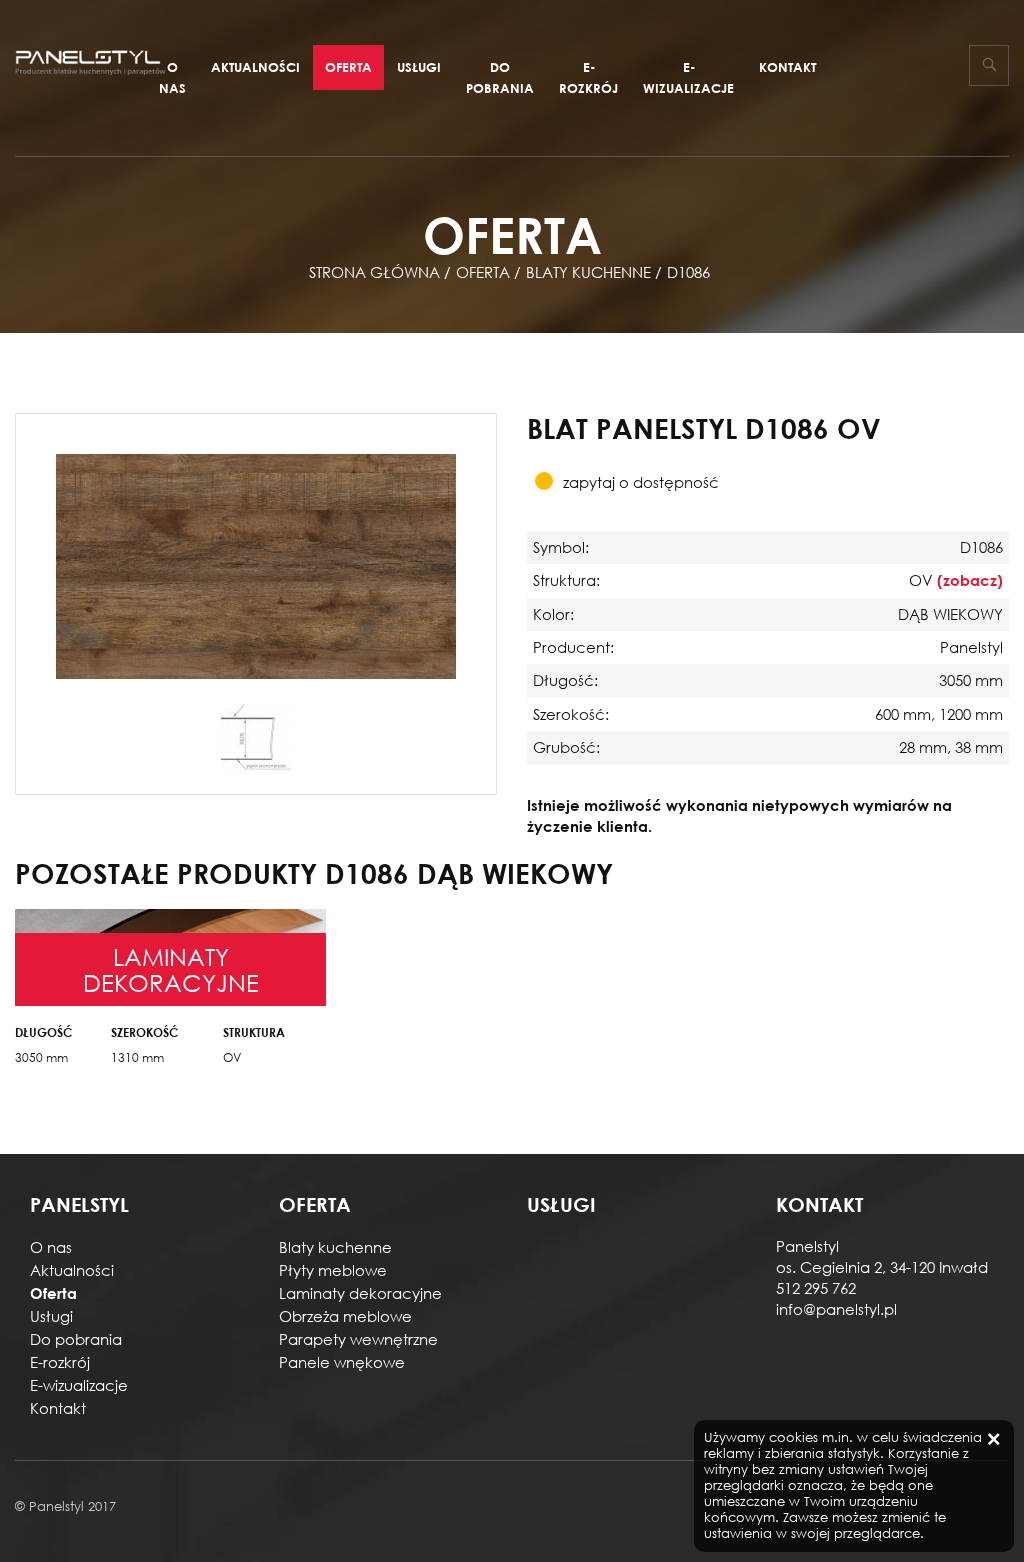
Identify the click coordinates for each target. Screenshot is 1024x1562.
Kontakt (787, 67)
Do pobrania (500, 77)
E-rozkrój (588, 77)
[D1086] (256, 565)
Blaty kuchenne (335, 1247)
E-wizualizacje (688, 77)
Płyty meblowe (333, 1270)
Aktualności (255, 67)
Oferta (348, 67)
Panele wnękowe (342, 1362)
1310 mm (137, 1057)
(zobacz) (970, 580)
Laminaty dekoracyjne (360, 1293)
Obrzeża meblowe (345, 1316)
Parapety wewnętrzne (358, 1339)
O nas (172, 77)
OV (232, 1057)
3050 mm (41, 1057)
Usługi (419, 67)
